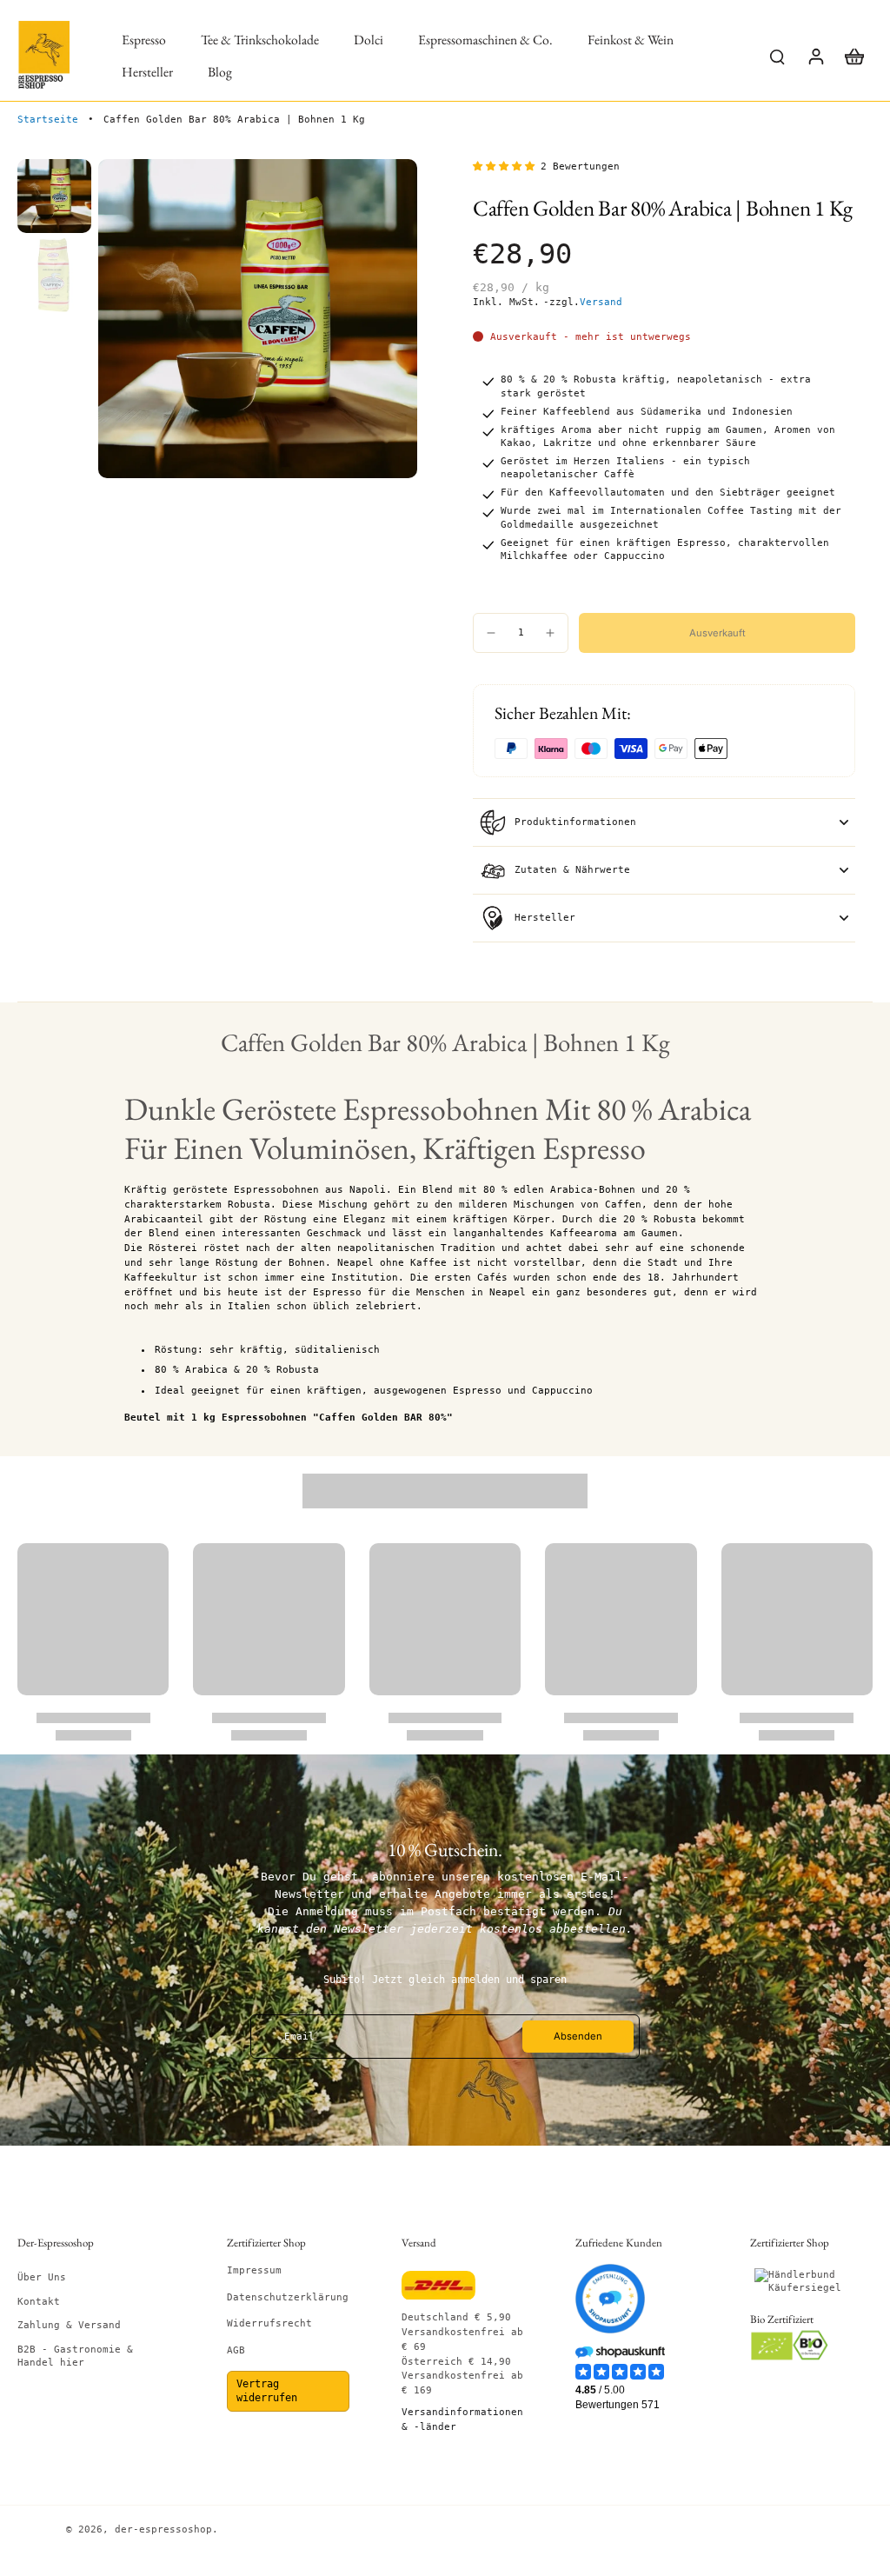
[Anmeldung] (815, 56)
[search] (777, 56)
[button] (717, 632)
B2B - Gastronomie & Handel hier (75, 2356)
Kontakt (39, 2302)
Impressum (254, 2270)
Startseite (48, 120)
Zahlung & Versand (69, 2325)
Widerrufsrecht (269, 2323)
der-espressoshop (163, 2529)
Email (299, 2037)
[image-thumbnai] (54, 196)
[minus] (491, 633)
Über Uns (42, 2277)
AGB (236, 2350)
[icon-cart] (853, 56)
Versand (601, 302)
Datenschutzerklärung (288, 2297)
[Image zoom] (258, 319)
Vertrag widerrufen (267, 2391)
